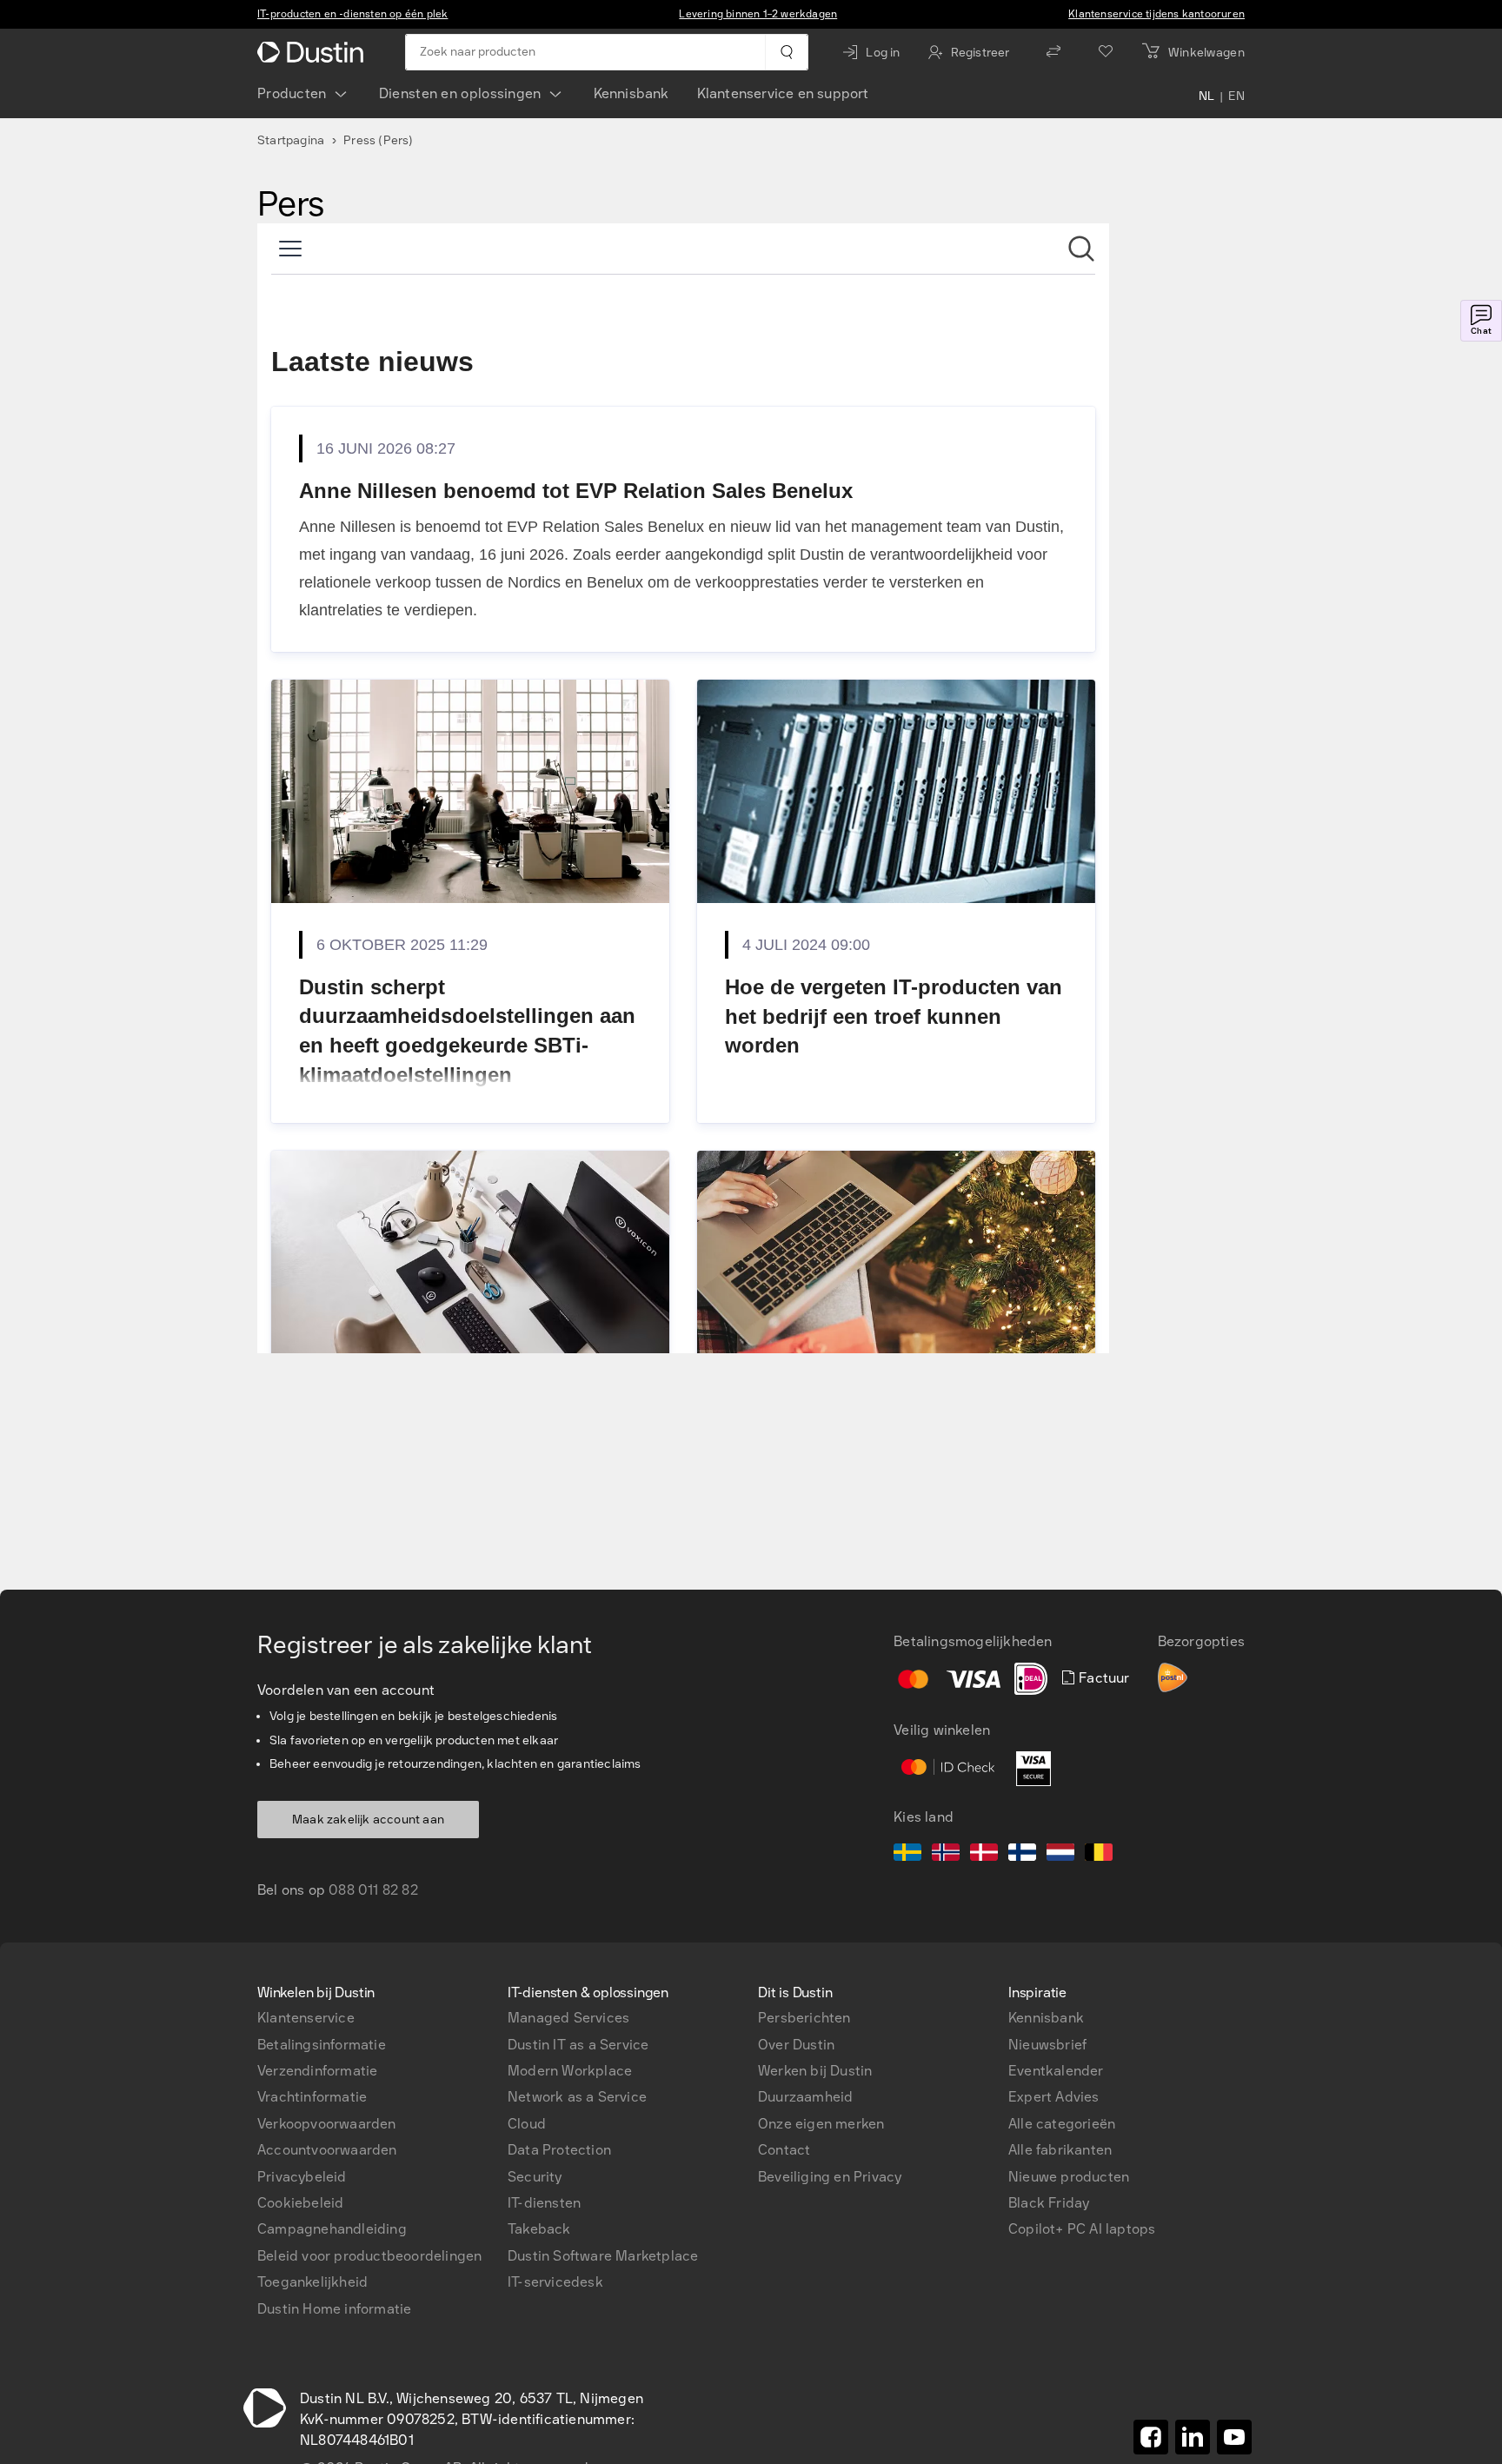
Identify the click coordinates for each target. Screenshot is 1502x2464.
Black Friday (1049, 2203)
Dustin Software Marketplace (603, 2256)
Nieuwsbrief (1047, 2045)
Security (535, 2177)
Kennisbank (631, 93)
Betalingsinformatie (322, 2045)
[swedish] (907, 1855)
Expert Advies (1054, 2097)
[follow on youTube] (1234, 2437)
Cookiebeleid (300, 2203)
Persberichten (804, 2018)
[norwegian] (946, 1855)
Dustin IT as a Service (578, 2045)
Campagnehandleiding (332, 2229)
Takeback (539, 2229)
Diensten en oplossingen (460, 93)
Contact (784, 2150)
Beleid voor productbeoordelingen (369, 2256)
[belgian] (1099, 1855)
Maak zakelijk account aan (368, 1820)
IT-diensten (544, 2203)
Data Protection (559, 2150)
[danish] (984, 1855)
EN (1236, 97)
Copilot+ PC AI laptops (1082, 2229)
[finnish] (1022, 1855)
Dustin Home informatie (334, 2309)
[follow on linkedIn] (1193, 2437)
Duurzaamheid (805, 2097)
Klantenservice (306, 2018)
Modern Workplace (570, 2071)
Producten (292, 93)
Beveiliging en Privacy (830, 2177)
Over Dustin (796, 2045)
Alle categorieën (1062, 2124)
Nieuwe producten (1069, 2177)
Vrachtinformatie (312, 2097)
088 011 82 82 (373, 1890)
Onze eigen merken (821, 2124)
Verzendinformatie (317, 2071)
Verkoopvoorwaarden (327, 2124)
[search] (786, 52)
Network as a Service (577, 2097)
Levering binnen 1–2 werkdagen (758, 14)
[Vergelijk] (1053, 52)
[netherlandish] (1060, 1855)
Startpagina (291, 140)
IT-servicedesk (555, 2282)
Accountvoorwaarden (327, 2150)
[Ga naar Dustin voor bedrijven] (314, 52)
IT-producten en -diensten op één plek (352, 14)
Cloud (527, 2124)
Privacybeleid (302, 2177)
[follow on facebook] (1151, 2437)
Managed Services (568, 2018)
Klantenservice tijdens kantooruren (1156, 14)
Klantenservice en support (783, 93)
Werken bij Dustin (815, 2071)
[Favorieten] (1106, 52)
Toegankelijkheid (312, 2282)
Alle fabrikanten (1060, 2150)
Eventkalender (1056, 2071)
